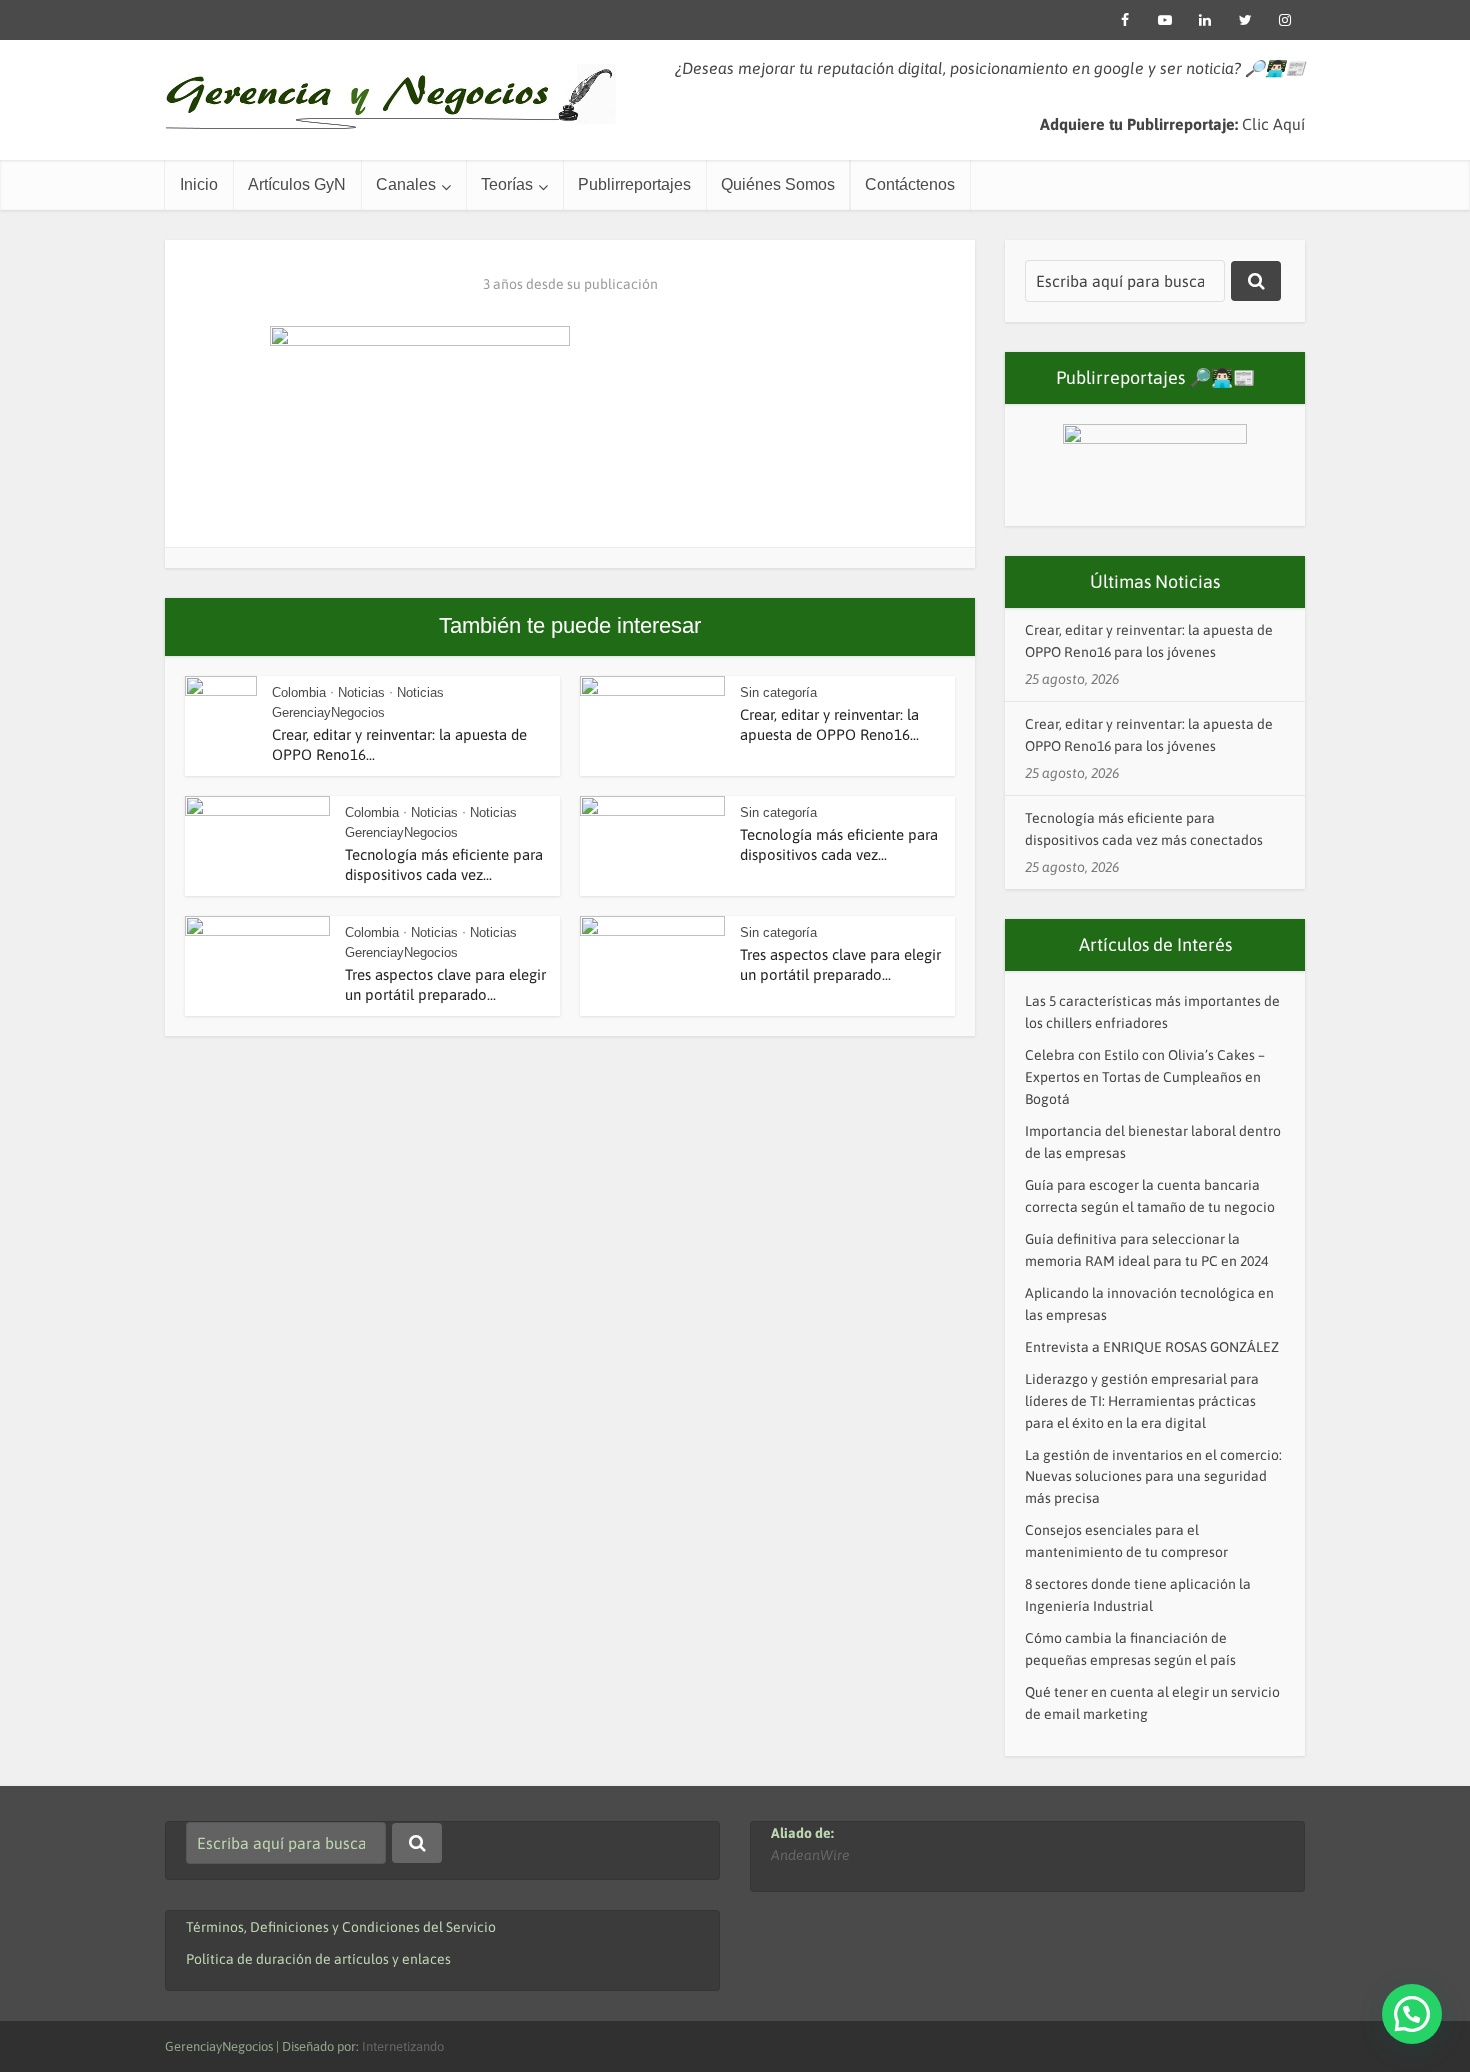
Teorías (507, 184)
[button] (1412, 2014)
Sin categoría (778, 692)
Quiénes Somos (778, 184)
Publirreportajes (634, 184)
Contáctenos (910, 184)
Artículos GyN (297, 184)
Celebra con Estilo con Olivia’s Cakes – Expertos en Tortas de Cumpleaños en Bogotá (1145, 1077)
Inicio (199, 184)
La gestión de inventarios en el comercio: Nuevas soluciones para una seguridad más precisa (1153, 1477)
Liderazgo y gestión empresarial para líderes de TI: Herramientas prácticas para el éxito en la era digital (1142, 1401)
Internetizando (403, 2046)
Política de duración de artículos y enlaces (318, 1959)
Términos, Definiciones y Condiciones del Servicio (341, 1927)
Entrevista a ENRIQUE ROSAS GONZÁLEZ (1152, 1347)
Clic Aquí (1273, 124)
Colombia (299, 692)
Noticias (361, 692)
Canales (406, 184)
